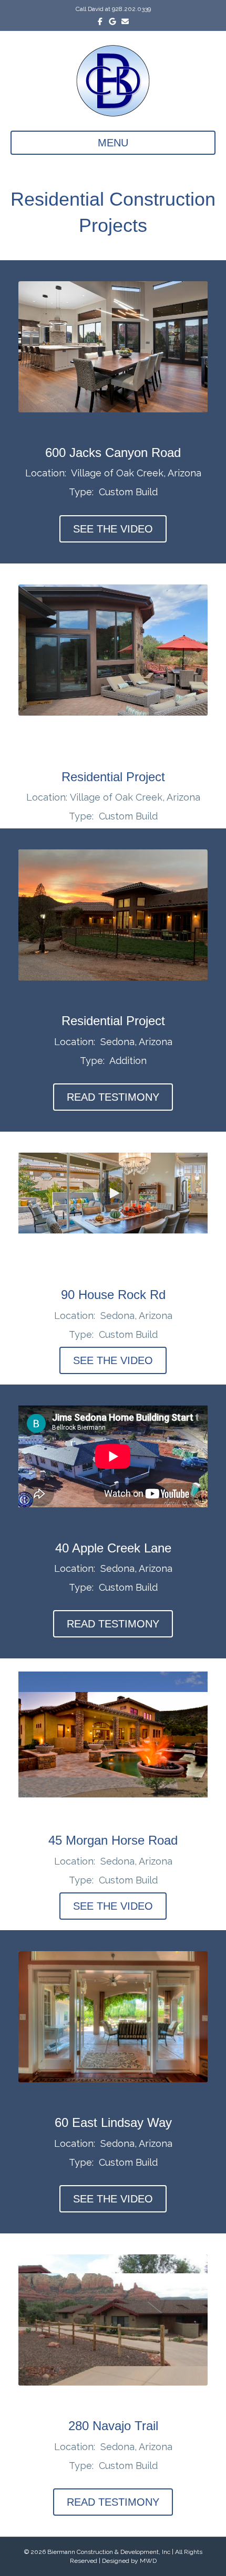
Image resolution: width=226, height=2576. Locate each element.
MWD (148, 2561)
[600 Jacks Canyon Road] (113, 347)
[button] (113, 1193)
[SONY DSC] (113, 2017)
